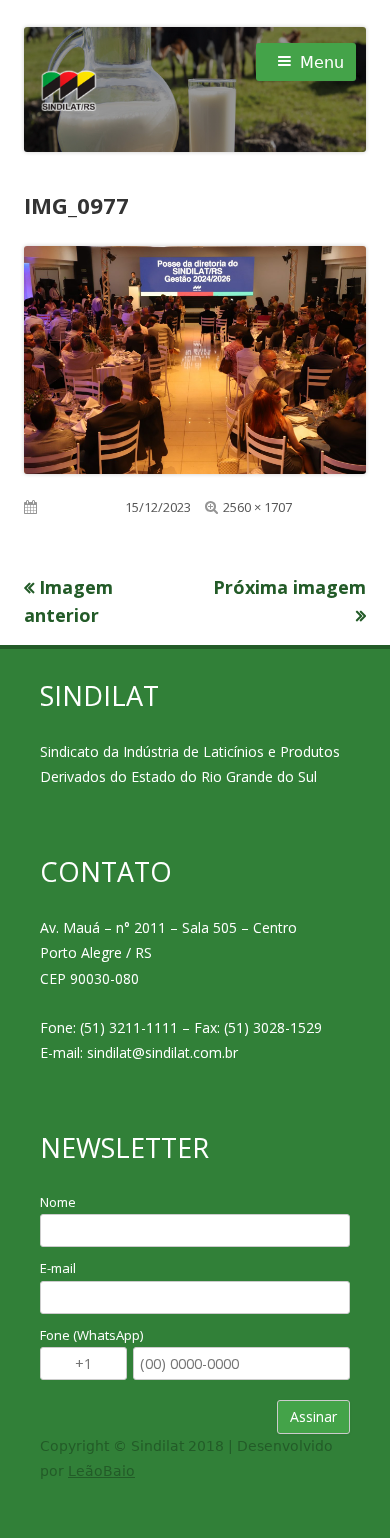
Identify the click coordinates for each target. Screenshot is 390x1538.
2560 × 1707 (257, 507)
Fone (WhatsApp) (91, 1335)
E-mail (58, 1268)
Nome (58, 1202)
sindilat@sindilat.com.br (162, 1052)
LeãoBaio (101, 1471)
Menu (322, 62)
